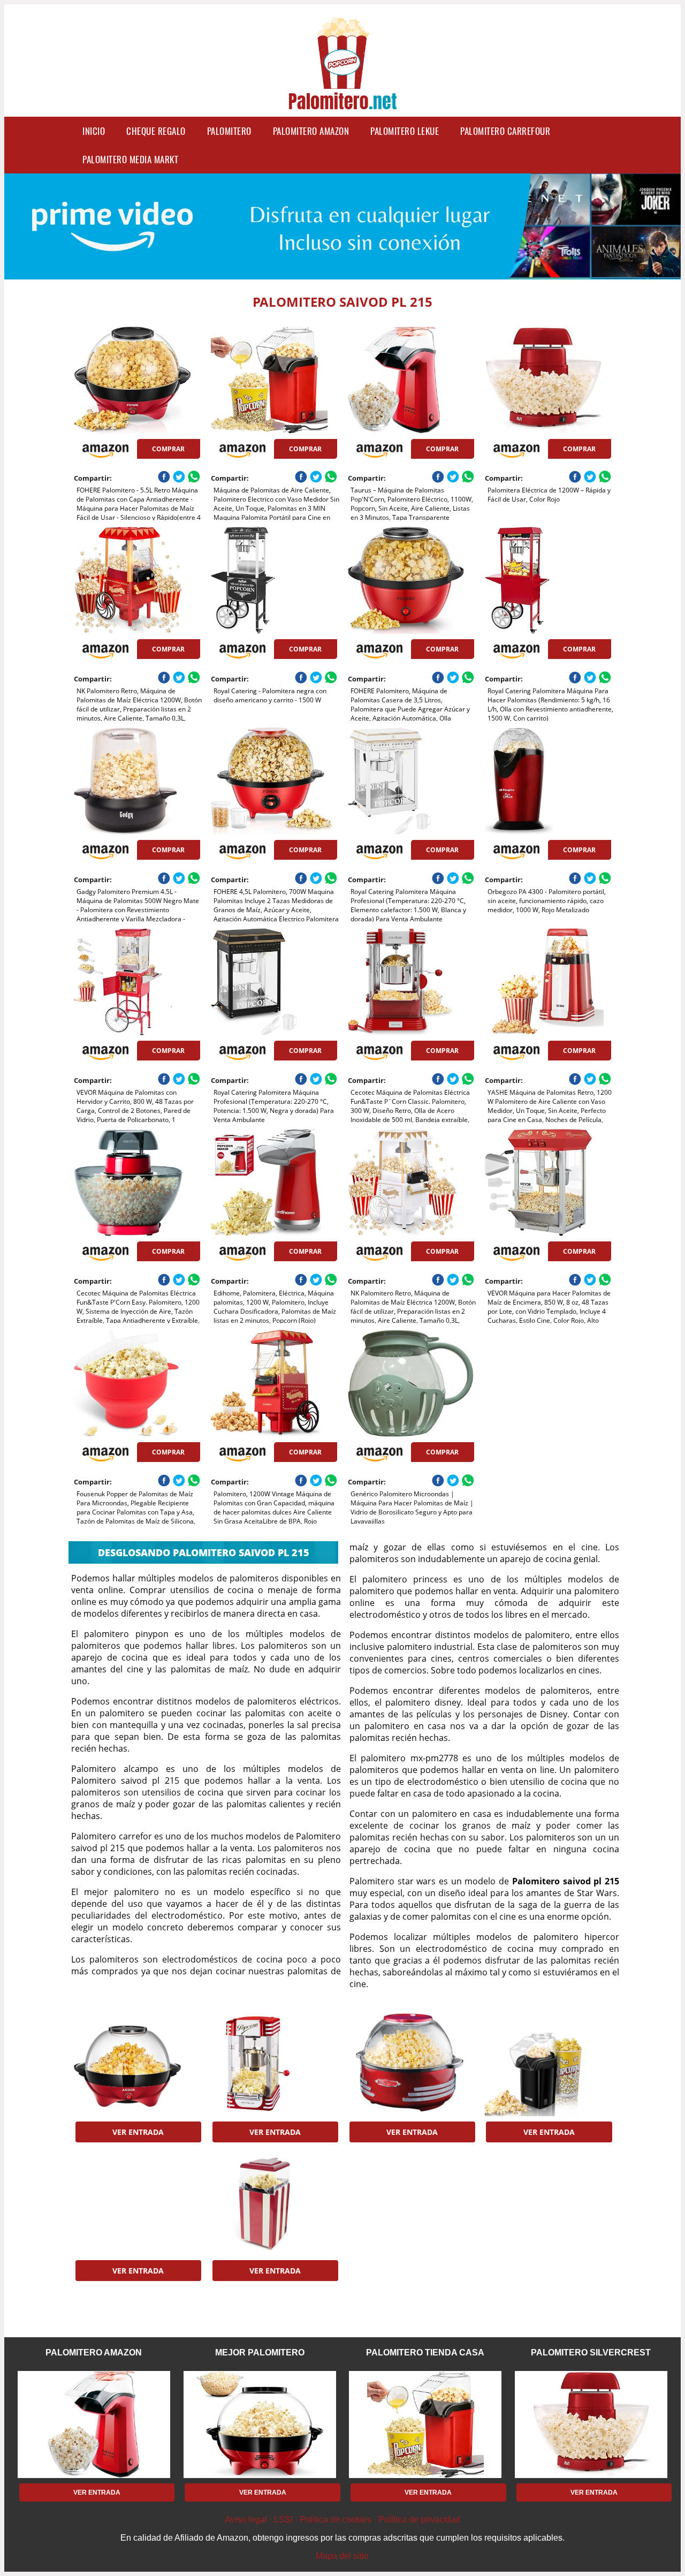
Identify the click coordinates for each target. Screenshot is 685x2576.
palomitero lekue (405, 131)
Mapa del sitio (342, 2556)
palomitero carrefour (505, 131)
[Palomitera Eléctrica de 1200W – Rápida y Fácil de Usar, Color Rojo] (548, 380)
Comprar (168, 449)
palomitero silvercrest (591, 2353)
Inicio (94, 131)
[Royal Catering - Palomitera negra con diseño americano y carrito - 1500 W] (274, 580)
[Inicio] (342, 103)
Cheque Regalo (156, 131)
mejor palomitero (260, 2353)
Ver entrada (138, 2132)
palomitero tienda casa (425, 2353)
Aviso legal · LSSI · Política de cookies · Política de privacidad (342, 2520)
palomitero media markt (130, 159)
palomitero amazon (311, 131)
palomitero (229, 131)
